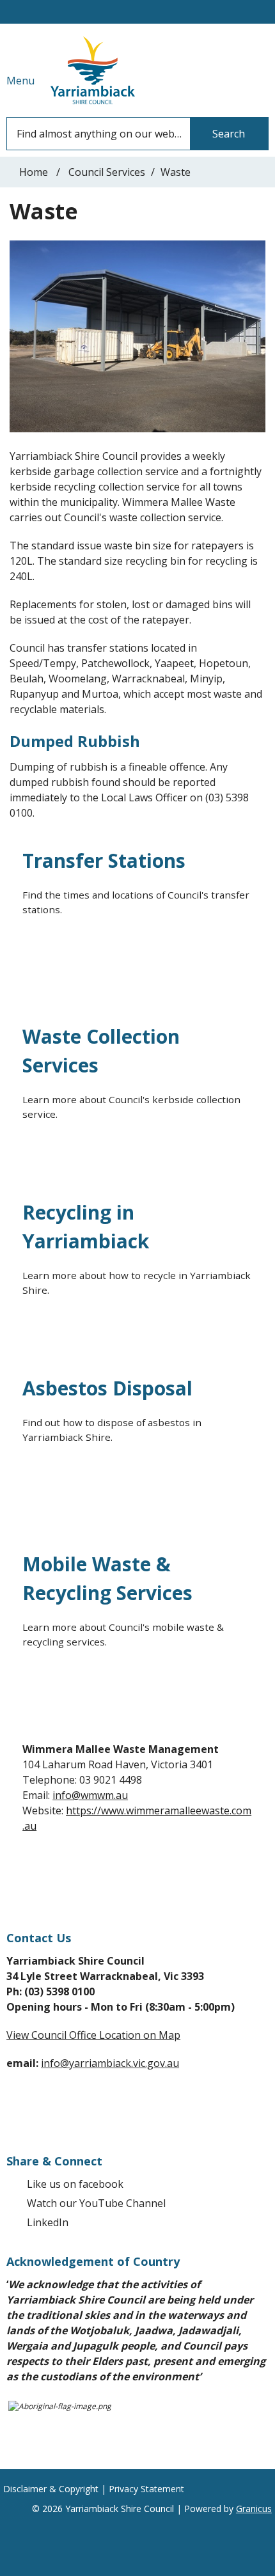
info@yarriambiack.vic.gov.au (110, 2063)
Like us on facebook (75, 2184)
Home (34, 172)
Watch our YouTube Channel (96, 2203)
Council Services (107, 172)
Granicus (254, 2509)
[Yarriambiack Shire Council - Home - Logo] (93, 70)
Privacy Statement (146, 2489)
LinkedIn (48, 2222)
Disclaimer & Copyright (51, 2489)
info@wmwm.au (90, 1795)
